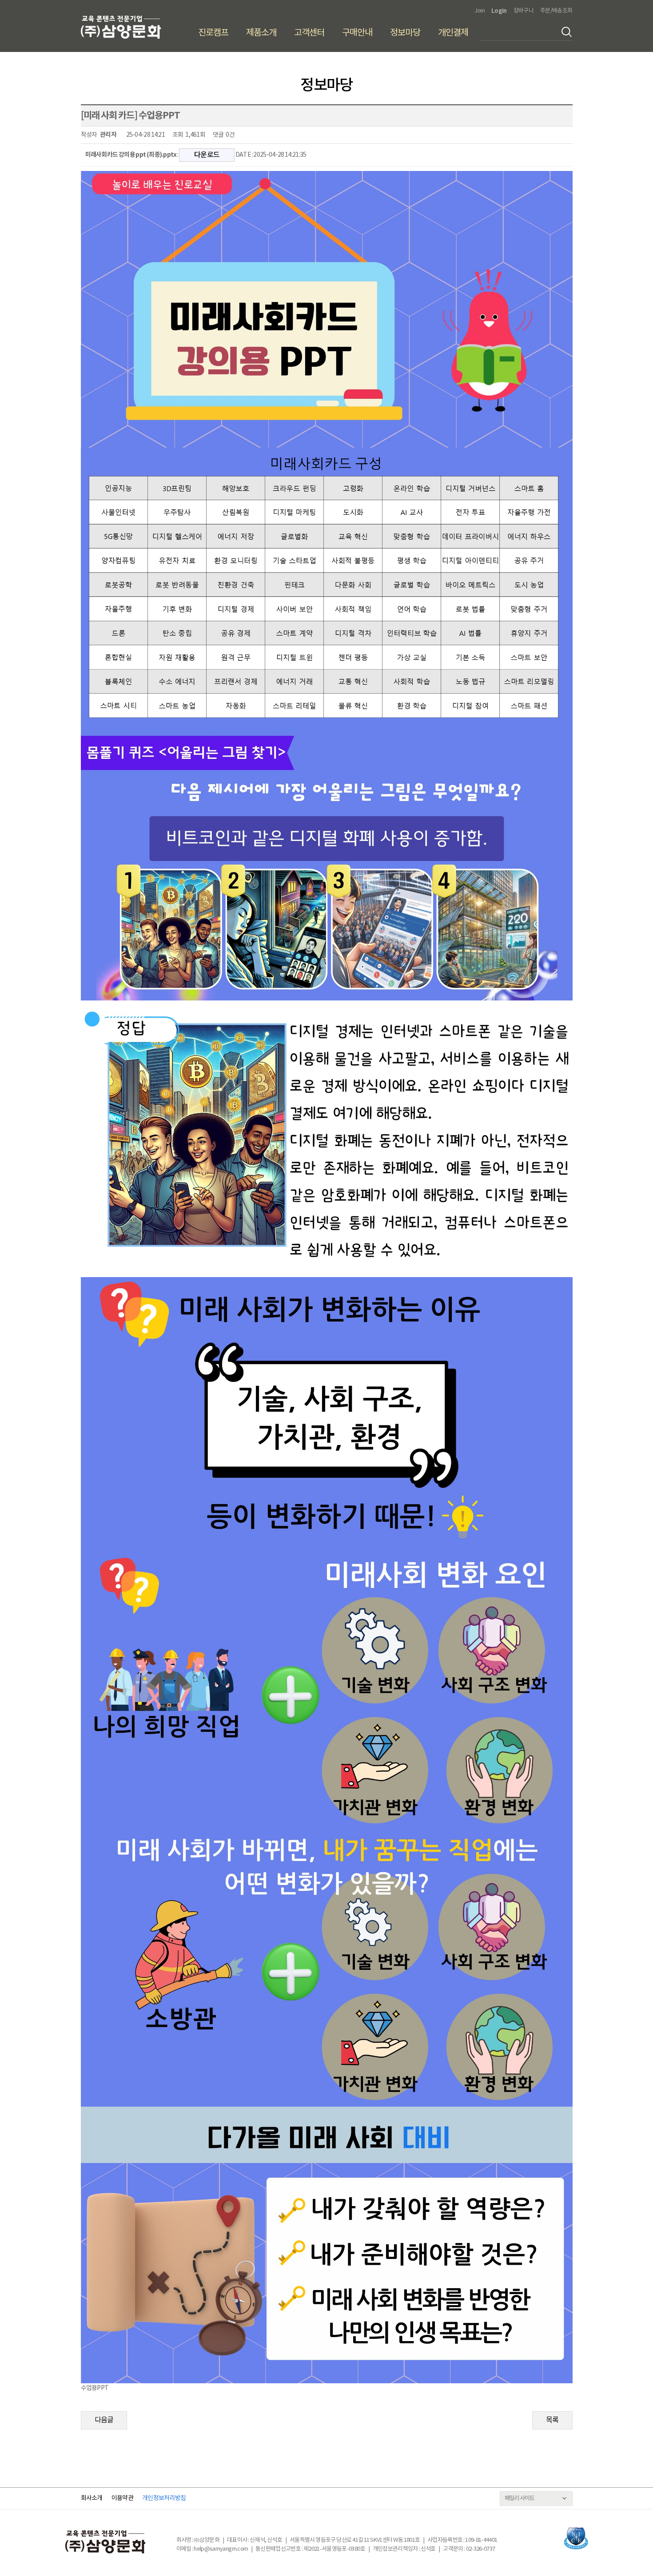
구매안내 (357, 33)
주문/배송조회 (556, 11)
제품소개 (261, 33)
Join (479, 11)
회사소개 (92, 2498)
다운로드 (207, 155)
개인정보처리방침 (164, 2498)
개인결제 (453, 33)
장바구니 (524, 11)
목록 (552, 2420)
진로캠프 (213, 33)
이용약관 (122, 2498)
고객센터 (309, 33)
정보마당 (405, 33)
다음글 (104, 2420)
